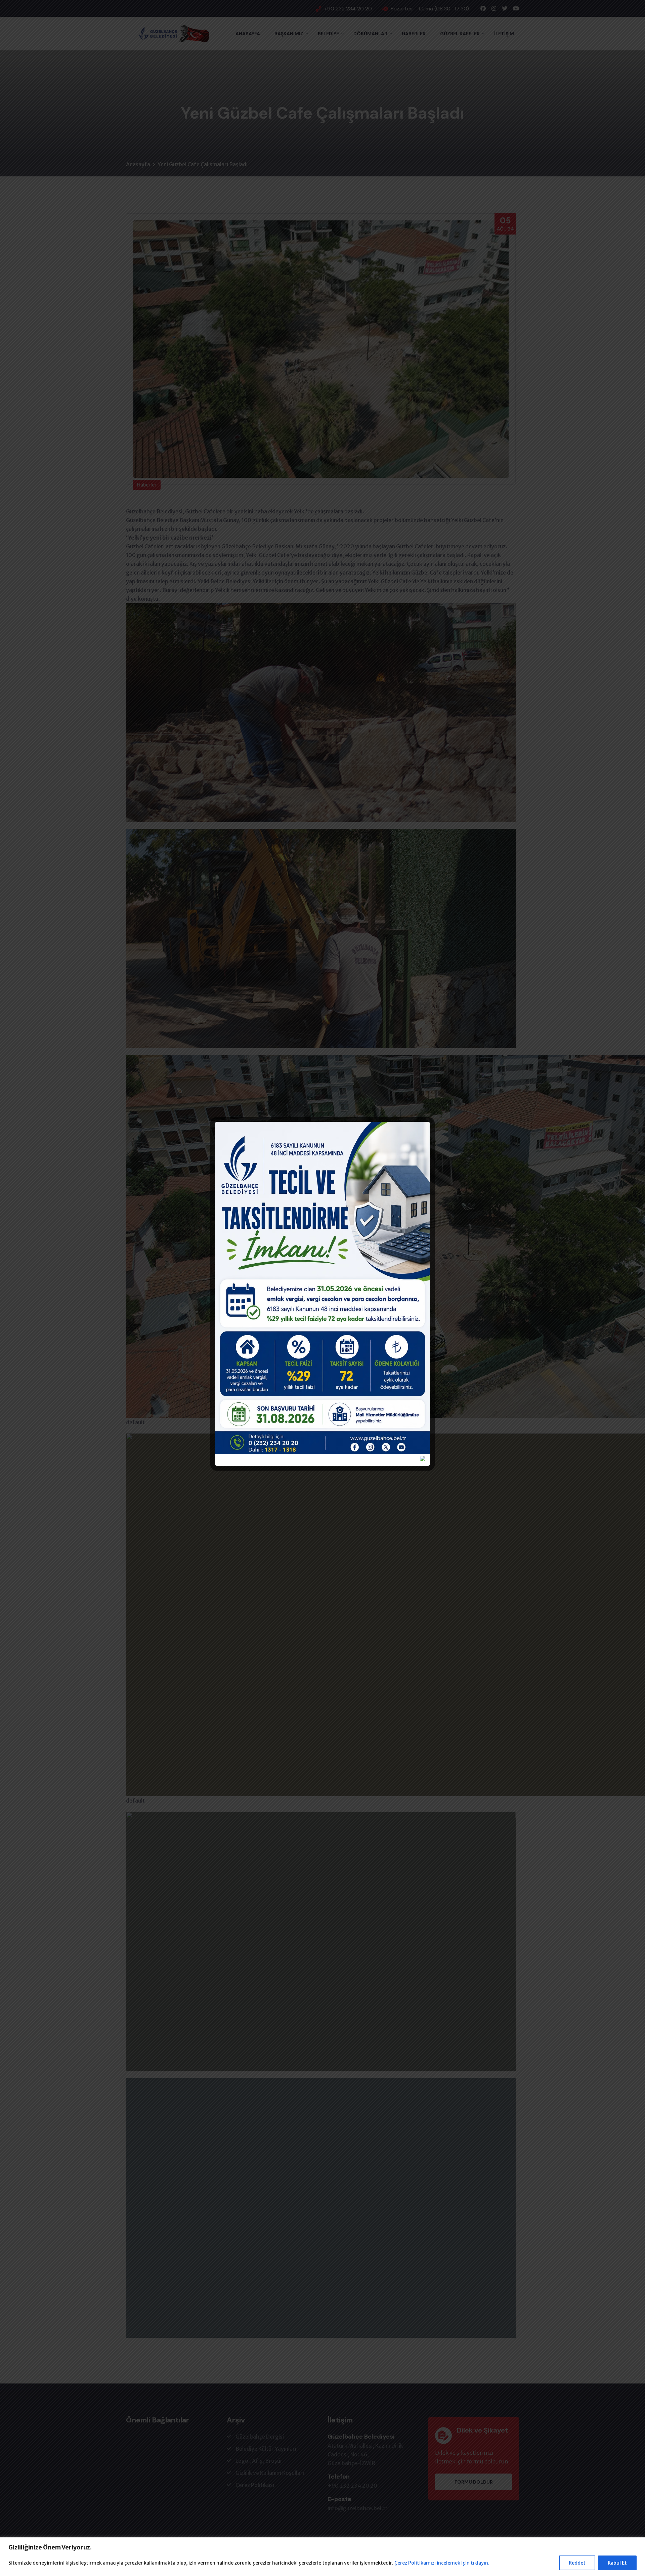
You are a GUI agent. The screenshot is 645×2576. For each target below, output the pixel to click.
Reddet (577, 2563)
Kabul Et (617, 2563)
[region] (322, 2557)
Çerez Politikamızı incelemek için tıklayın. (442, 2563)
